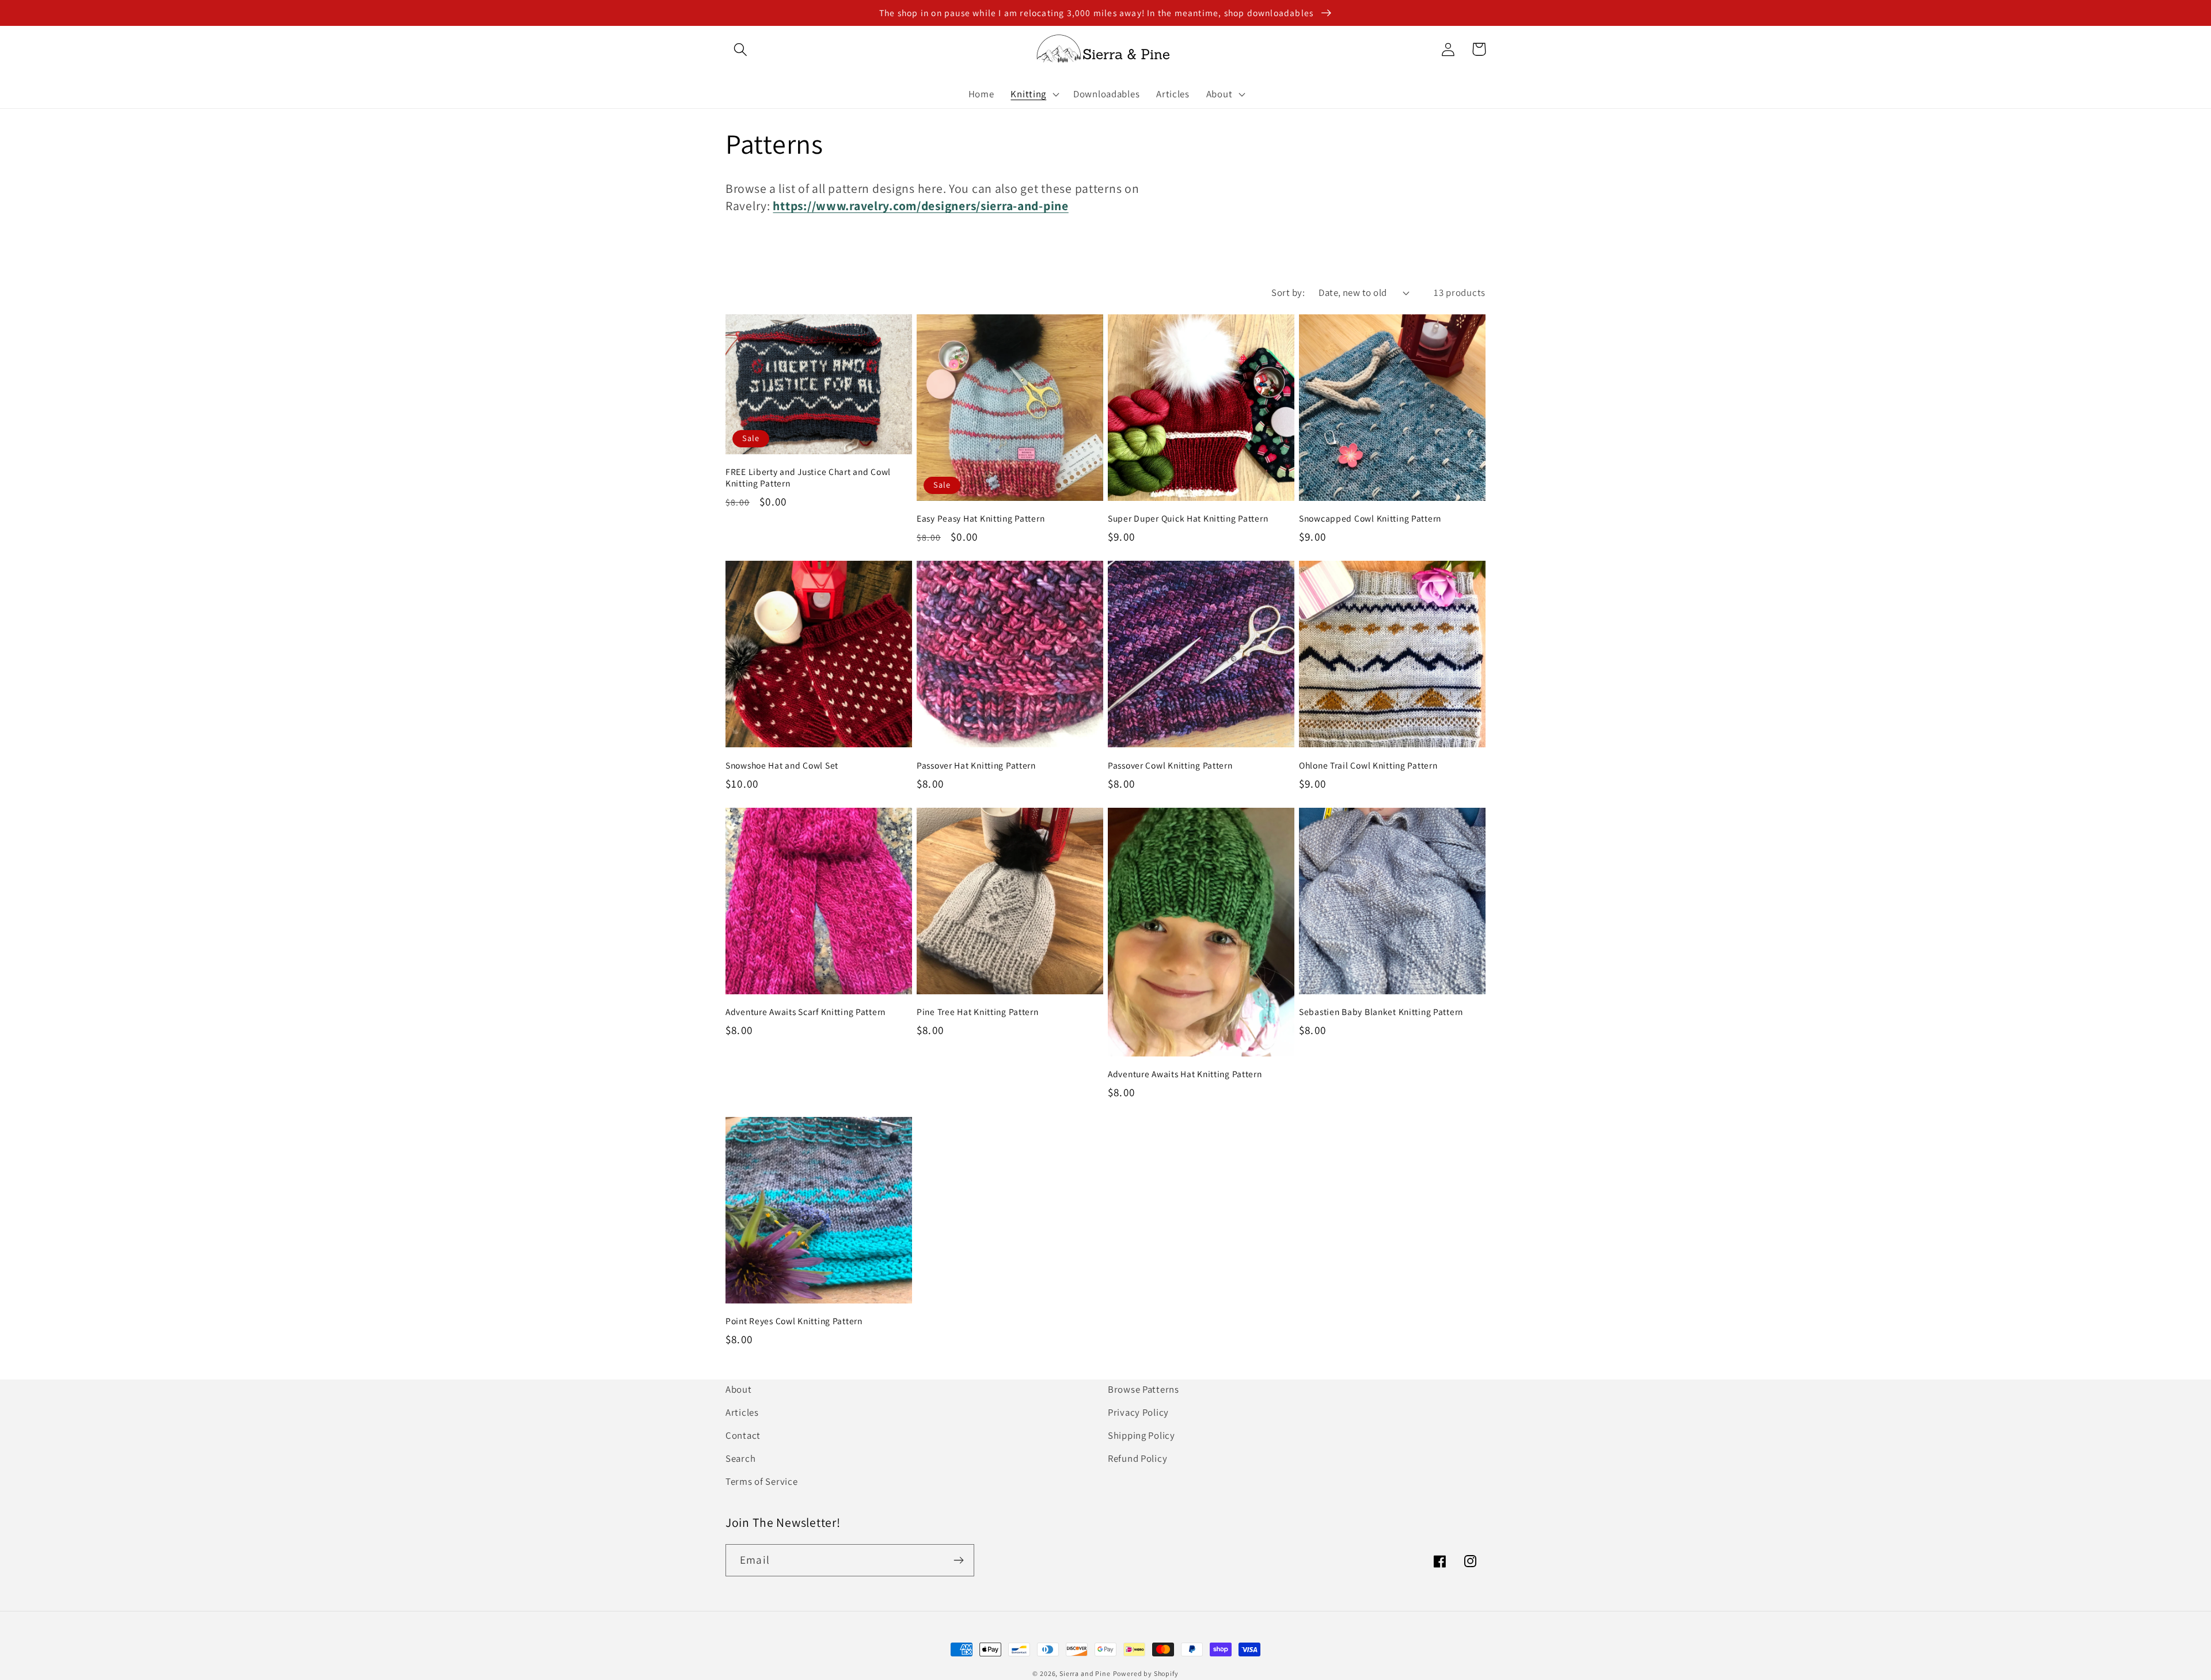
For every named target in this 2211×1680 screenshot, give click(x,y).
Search (740, 1458)
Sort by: (1288, 292)
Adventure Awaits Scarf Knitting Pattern (806, 1012)
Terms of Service (762, 1481)
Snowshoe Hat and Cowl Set (782, 765)
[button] (741, 49)
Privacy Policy (1138, 1412)
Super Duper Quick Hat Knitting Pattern (1188, 518)
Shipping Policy (1141, 1435)
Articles (742, 1412)
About (739, 1389)
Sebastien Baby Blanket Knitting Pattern (1381, 1012)
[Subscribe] (958, 1560)
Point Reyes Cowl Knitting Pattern (794, 1321)
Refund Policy (1137, 1458)
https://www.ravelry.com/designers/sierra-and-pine (920, 206)
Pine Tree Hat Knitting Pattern (978, 1012)
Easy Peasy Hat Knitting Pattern (981, 518)
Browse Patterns (1144, 1389)
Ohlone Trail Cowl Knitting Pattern (1368, 765)
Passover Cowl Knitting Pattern (1170, 765)
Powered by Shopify (1146, 1673)
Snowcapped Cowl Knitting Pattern (1370, 518)
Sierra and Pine (1085, 1673)
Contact (743, 1435)
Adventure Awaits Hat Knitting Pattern (1185, 1074)
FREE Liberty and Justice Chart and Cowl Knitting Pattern (808, 477)
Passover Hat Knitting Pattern (976, 765)
